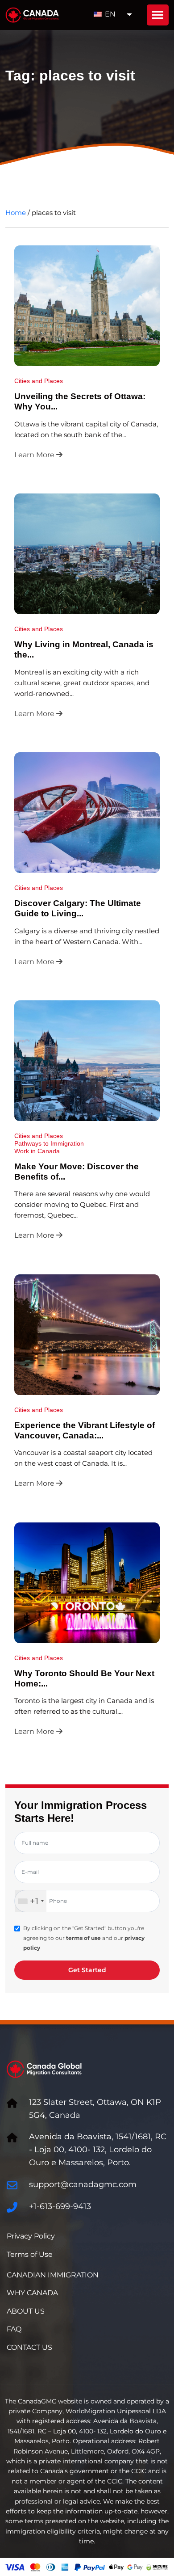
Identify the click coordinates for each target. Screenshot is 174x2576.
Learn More (35, 455)
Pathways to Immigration (49, 1143)
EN (109, 14)
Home (16, 213)
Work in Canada (37, 1151)
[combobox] (31, 1901)
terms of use (83, 1938)
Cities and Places (39, 381)
